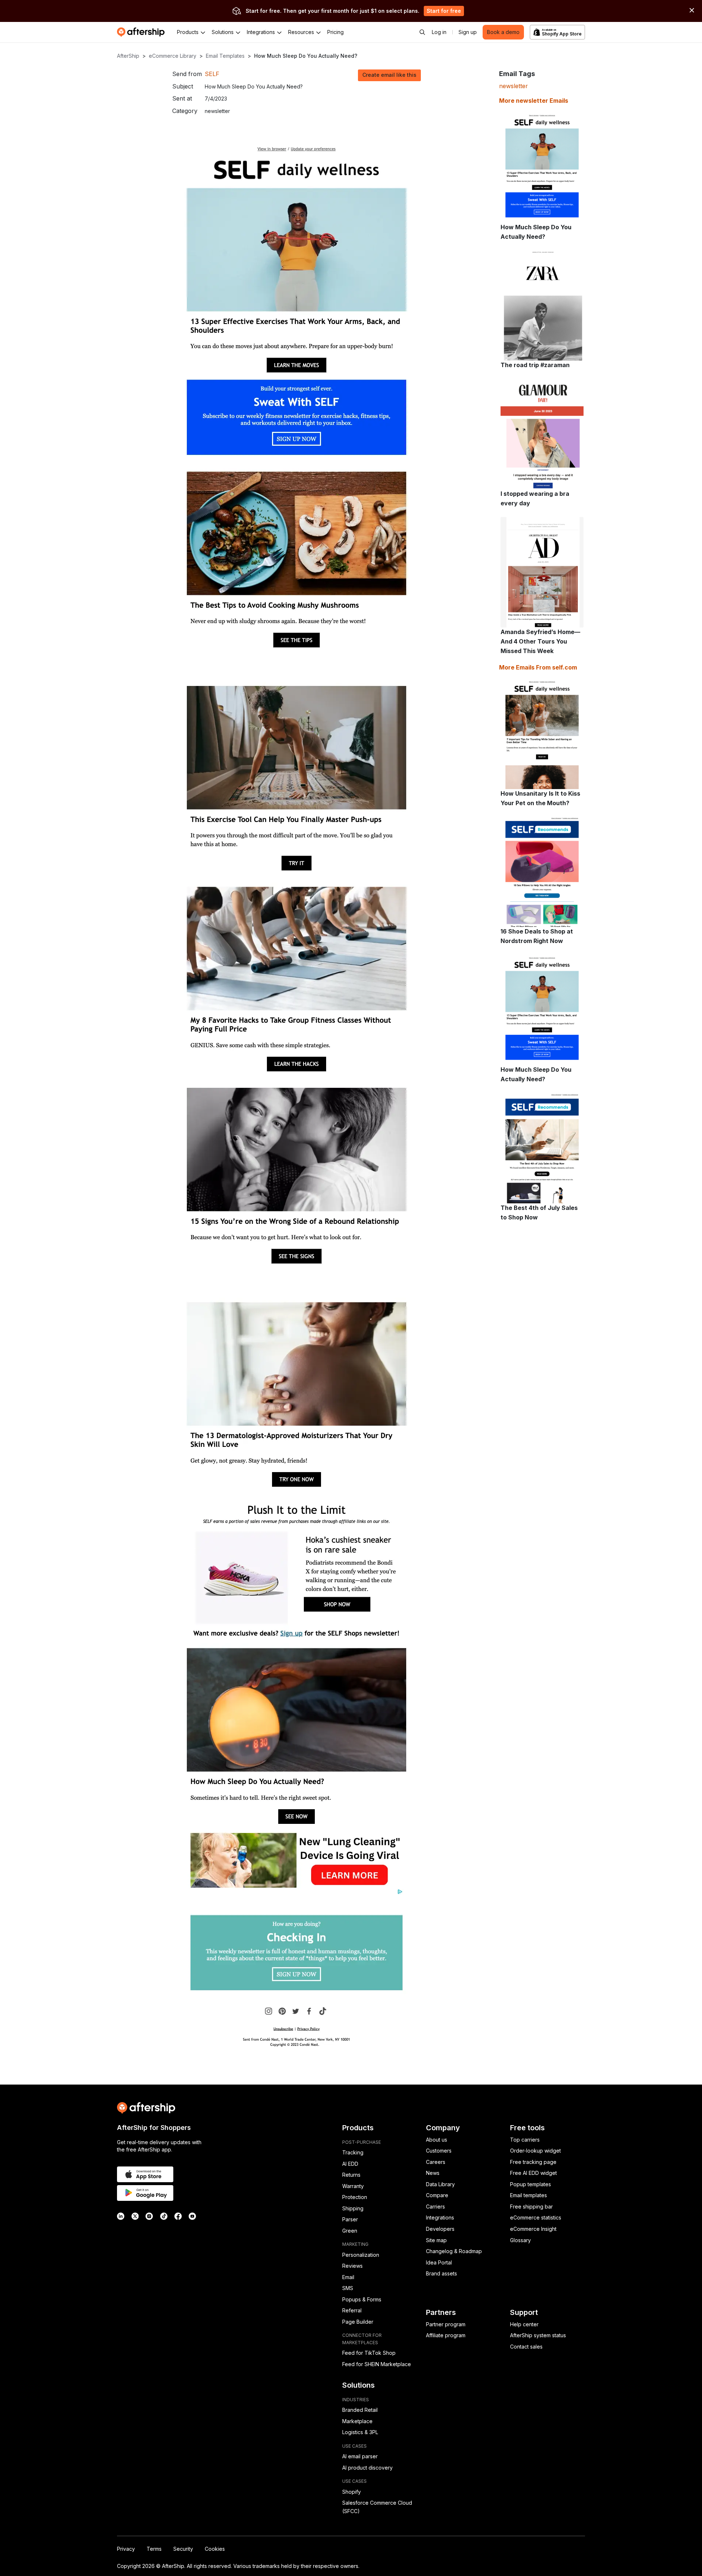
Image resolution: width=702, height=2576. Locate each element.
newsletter (514, 86)
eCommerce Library (173, 56)
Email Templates (225, 56)
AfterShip (128, 56)
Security (183, 2549)
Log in (439, 32)
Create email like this (389, 75)
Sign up (468, 32)
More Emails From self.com (538, 667)
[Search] (422, 32)
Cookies (215, 2549)
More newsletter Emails (534, 101)
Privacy (126, 2549)
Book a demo (503, 32)
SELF (212, 74)
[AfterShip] (143, 32)
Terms (154, 2549)
